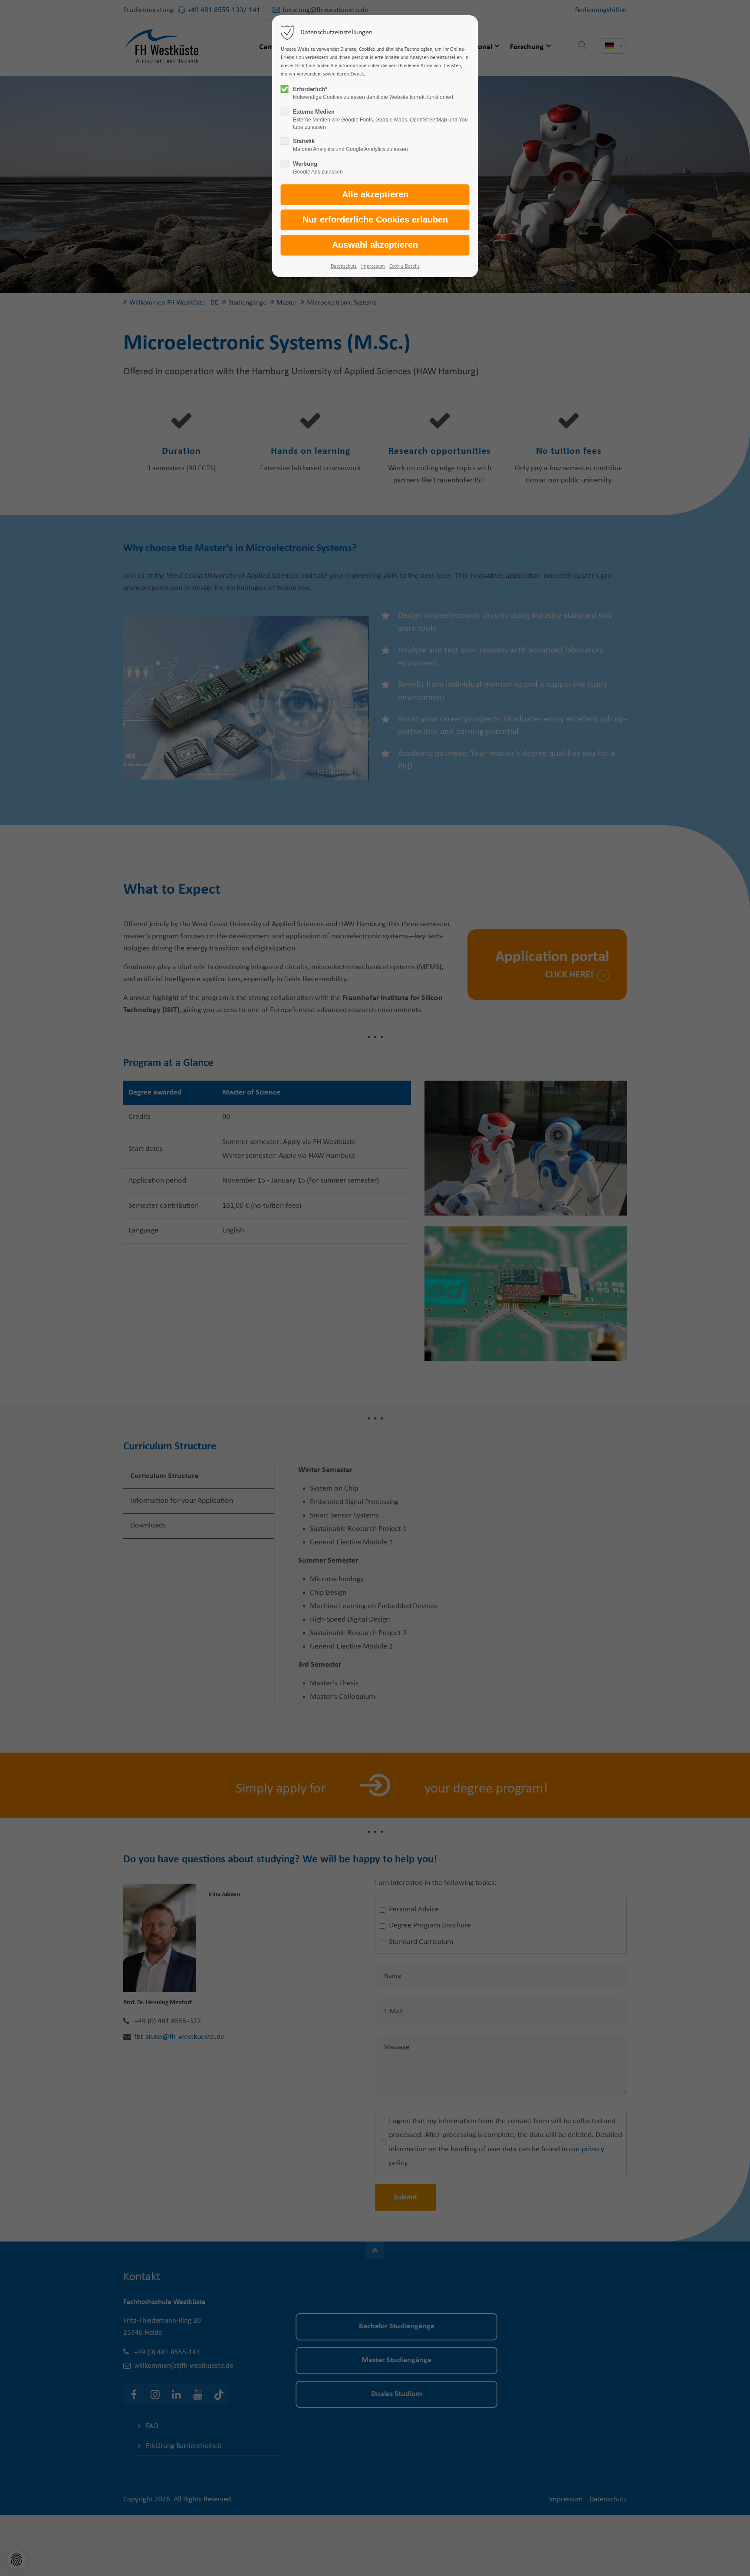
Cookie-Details (405, 266)
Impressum (373, 266)
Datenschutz (344, 266)
